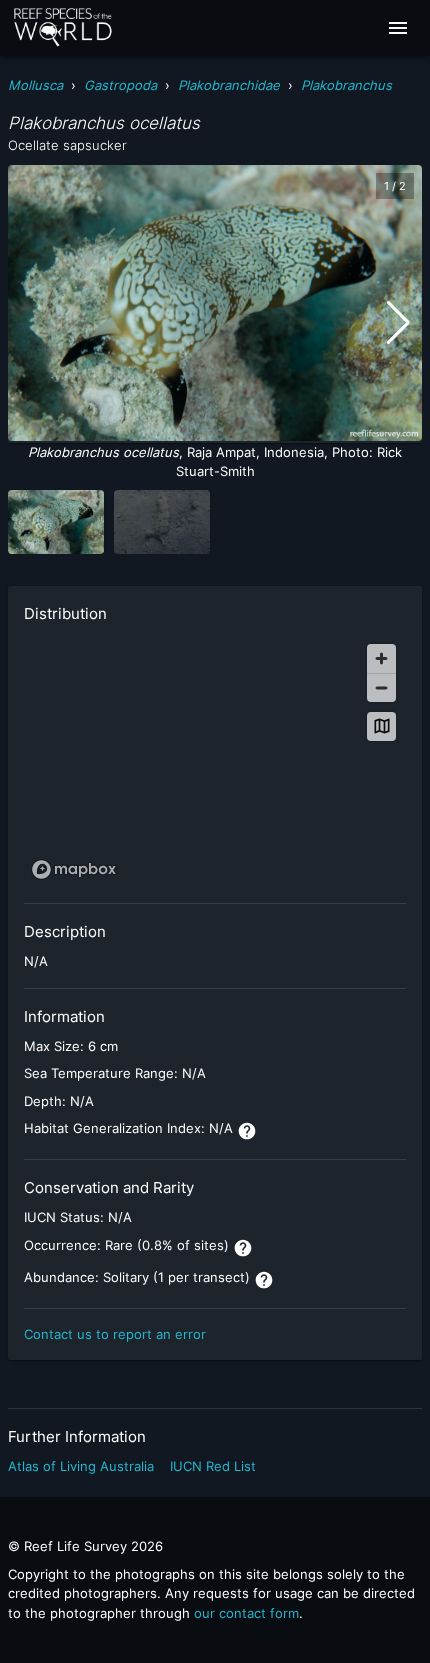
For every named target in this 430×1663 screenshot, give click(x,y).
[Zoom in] (381, 658)
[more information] (247, 1131)
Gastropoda (120, 85)
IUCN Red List (213, 1466)
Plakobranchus (346, 85)
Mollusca (35, 85)
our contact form (246, 1613)
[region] (215, 761)
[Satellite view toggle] (381, 726)
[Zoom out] (381, 687)
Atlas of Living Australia (81, 1466)
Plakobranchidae (229, 85)
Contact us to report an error (115, 1334)
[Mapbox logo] (74, 869)
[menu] (398, 28)
